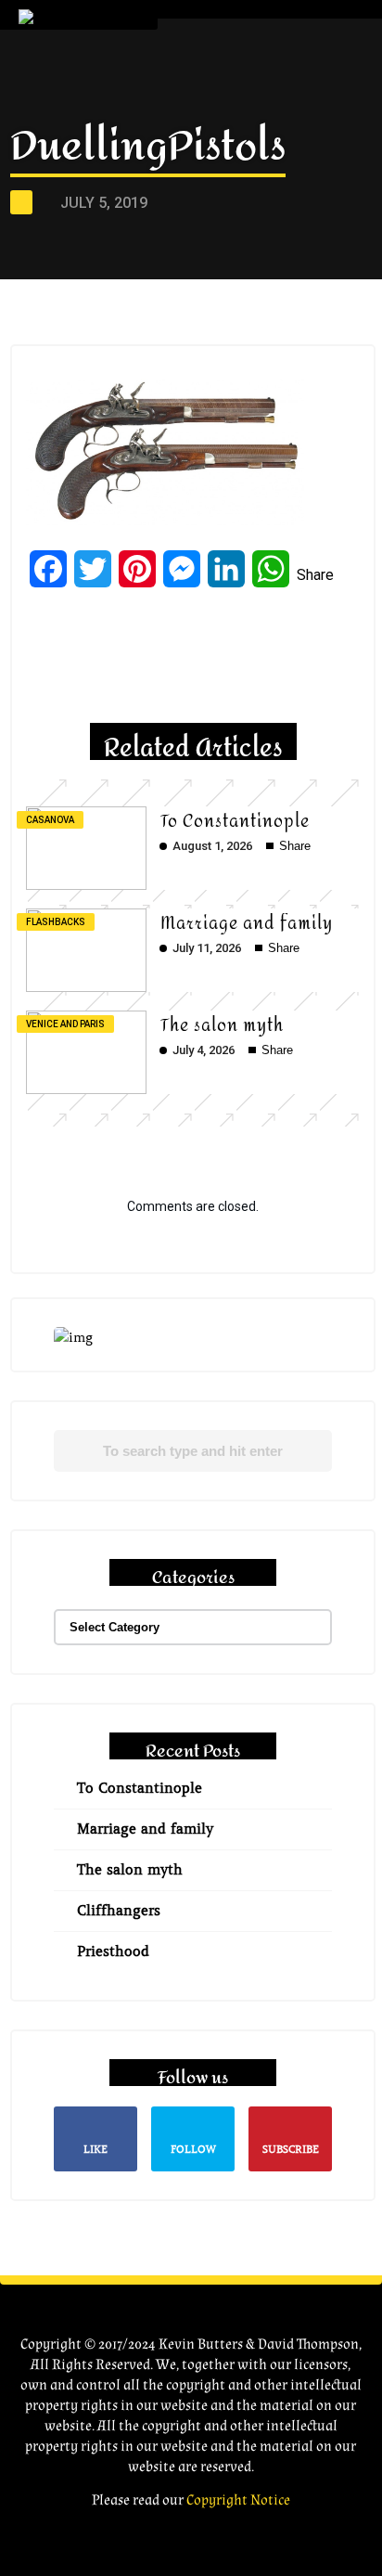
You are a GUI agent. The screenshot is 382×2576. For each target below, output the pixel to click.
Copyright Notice (238, 2500)
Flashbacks (56, 922)
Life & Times (238, 171)
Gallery (225, 210)
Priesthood (113, 1951)
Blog (216, 249)
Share (315, 575)
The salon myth (222, 1026)
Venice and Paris (65, 1024)
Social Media (246, 288)
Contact (232, 327)
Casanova (50, 820)
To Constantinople (235, 822)
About (222, 93)
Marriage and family (247, 924)
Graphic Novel (254, 132)
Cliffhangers (119, 1911)
